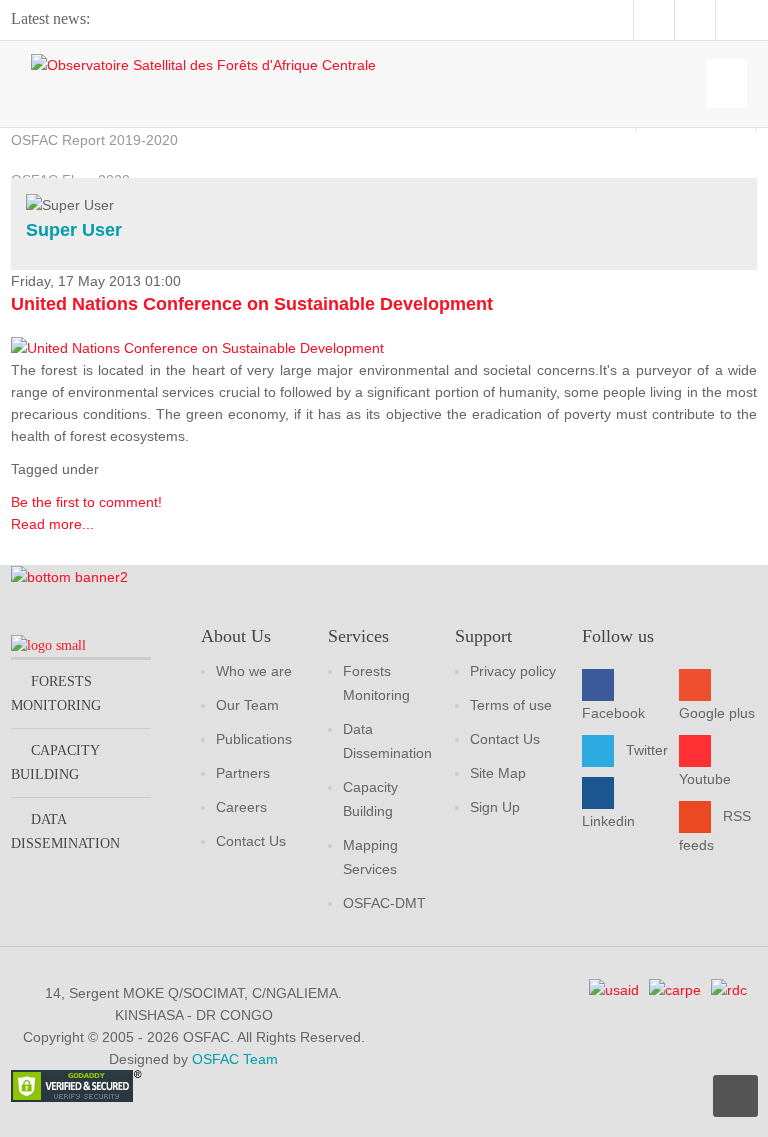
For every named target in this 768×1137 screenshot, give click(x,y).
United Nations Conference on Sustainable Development (252, 304)
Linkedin (608, 821)
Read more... (52, 524)
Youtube (705, 779)
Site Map (498, 773)
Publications (254, 739)
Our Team (247, 705)
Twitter (647, 750)
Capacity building (55, 762)
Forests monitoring (56, 693)
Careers (241, 807)
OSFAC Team (235, 1059)
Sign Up (495, 807)
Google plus (717, 713)
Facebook (613, 713)
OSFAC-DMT (384, 903)
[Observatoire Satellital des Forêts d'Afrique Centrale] (203, 64)
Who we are (254, 671)
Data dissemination (65, 831)
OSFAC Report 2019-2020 (94, 140)
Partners (243, 773)
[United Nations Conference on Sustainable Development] (197, 347)
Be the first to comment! (86, 502)
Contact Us (251, 841)
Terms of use (511, 705)
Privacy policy (513, 671)
